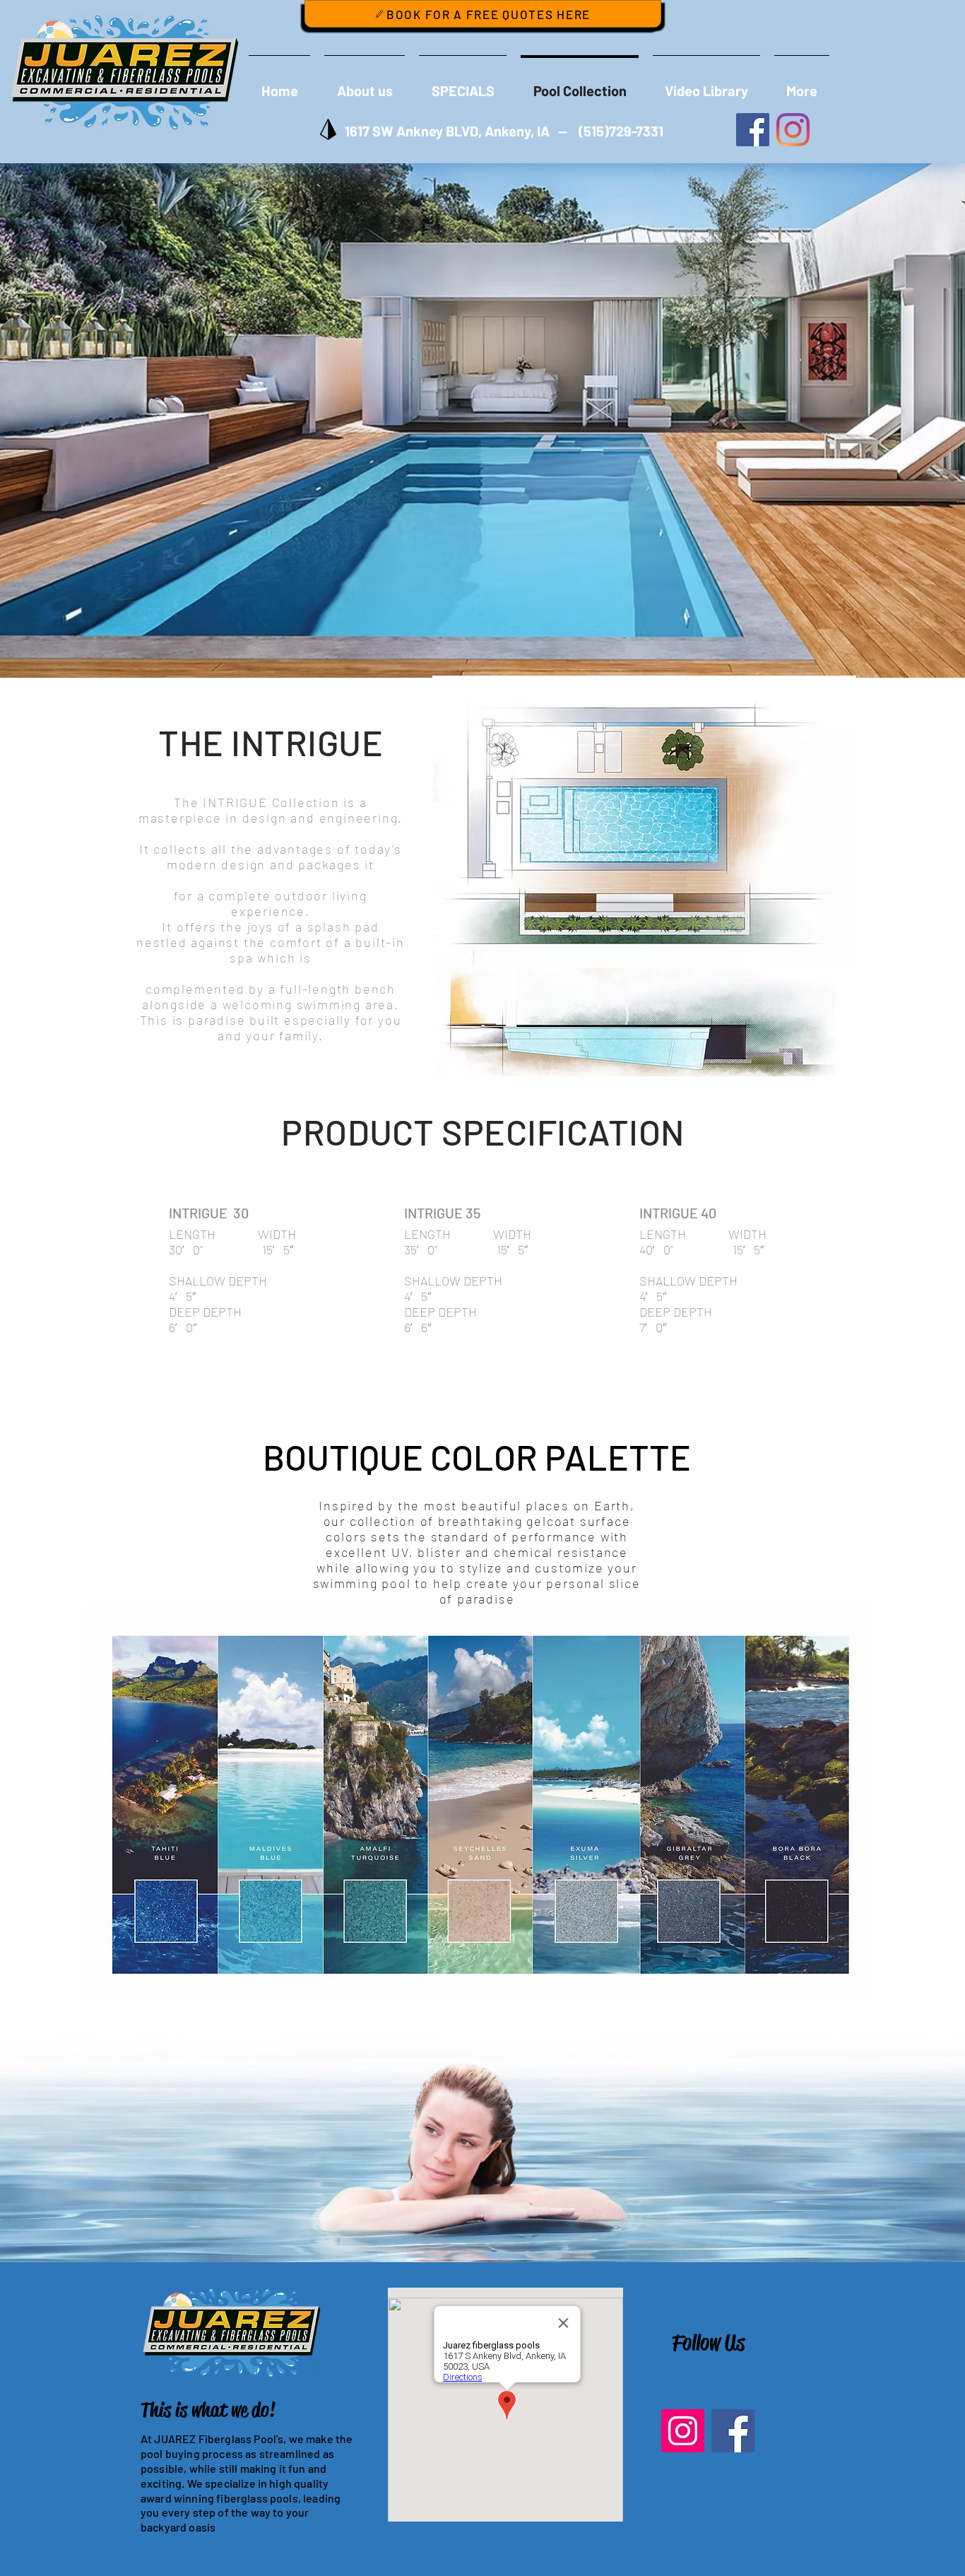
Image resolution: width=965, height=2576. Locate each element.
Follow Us (708, 2342)
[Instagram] (683, 2431)
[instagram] (793, 130)
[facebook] (753, 130)
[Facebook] (733, 2431)
